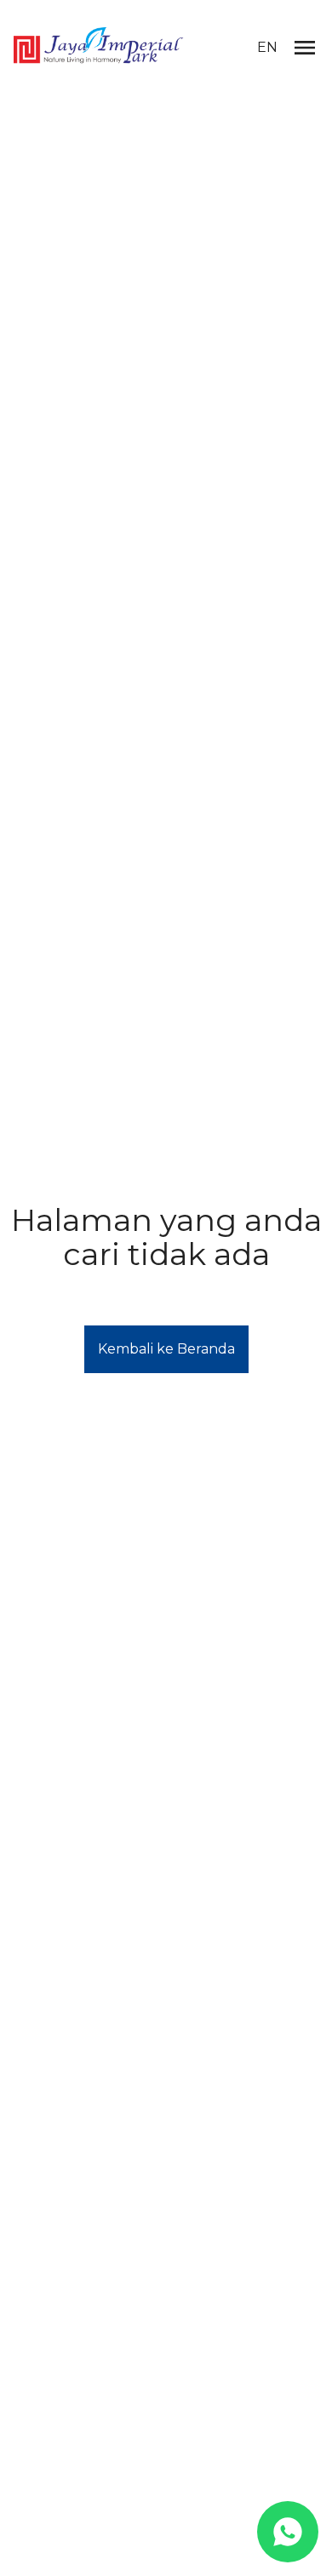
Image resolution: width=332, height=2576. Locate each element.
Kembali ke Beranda (166, 1349)
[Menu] (305, 48)
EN (267, 47)
